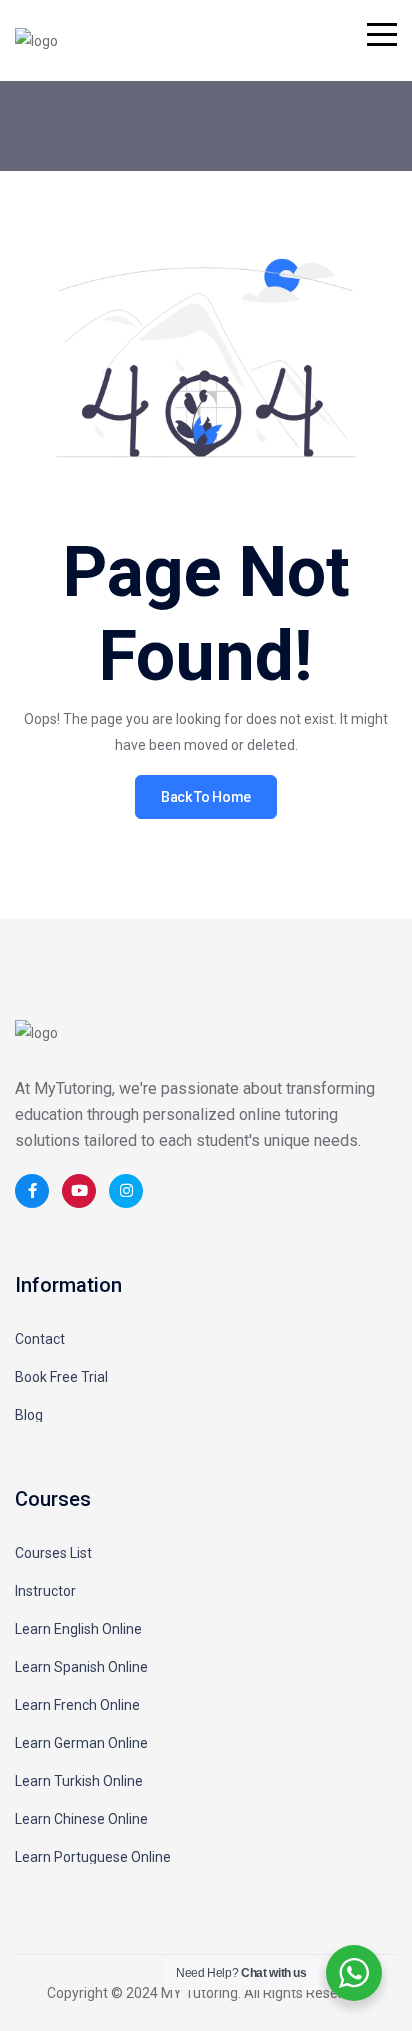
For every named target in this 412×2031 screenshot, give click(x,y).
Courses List (53, 1553)
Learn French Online (77, 1705)
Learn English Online (78, 1629)
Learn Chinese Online (81, 1819)
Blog (29, 1415)
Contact (40, 1339)
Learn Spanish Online (81, 1667)
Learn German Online (81, 1743)
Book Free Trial (61, 1377)
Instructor (45, 1591)
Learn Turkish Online (79, 1781)
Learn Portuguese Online (93, 1857)
